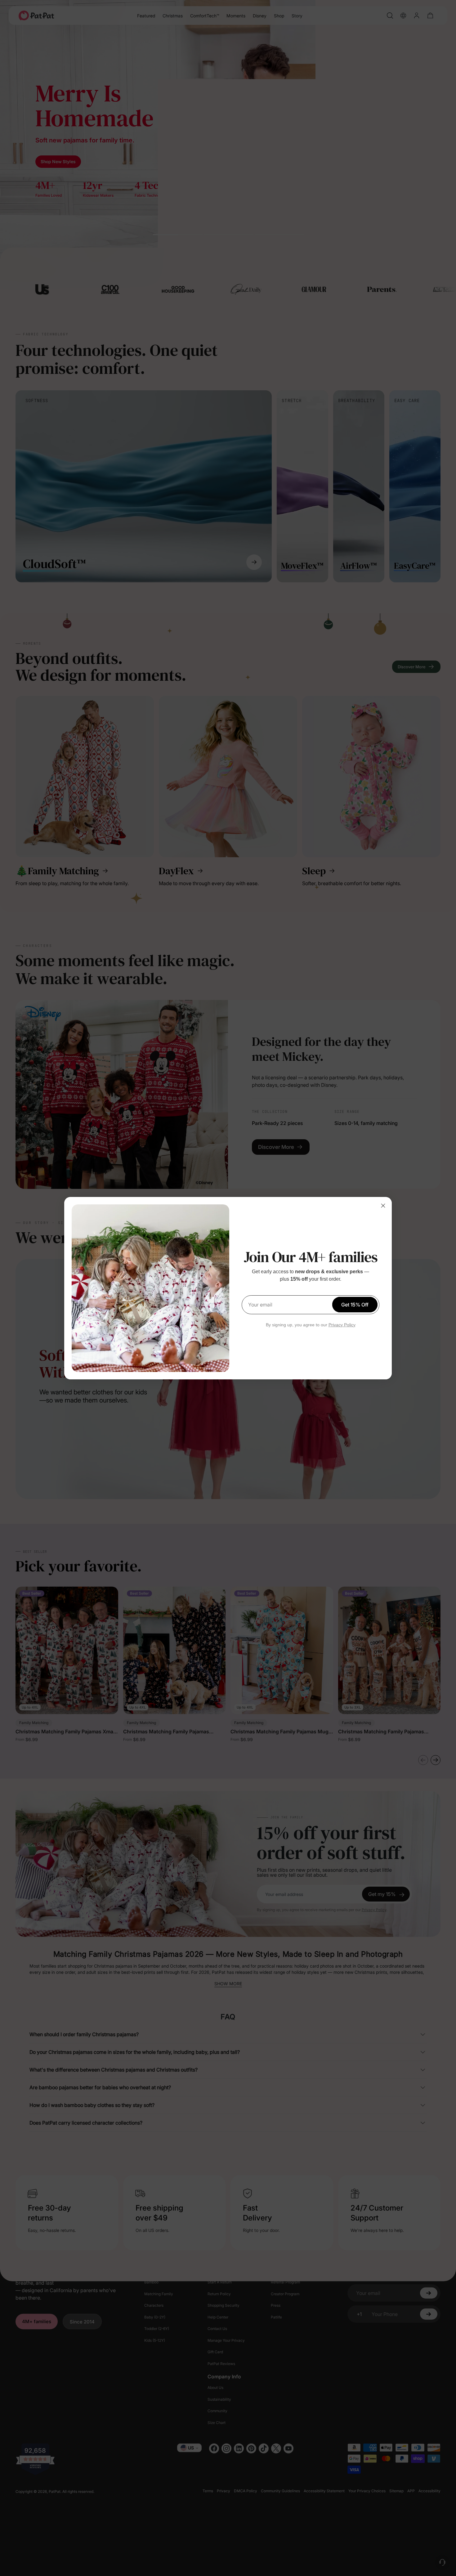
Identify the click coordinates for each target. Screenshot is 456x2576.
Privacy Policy (342, 1325)
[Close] (383, 1206)
